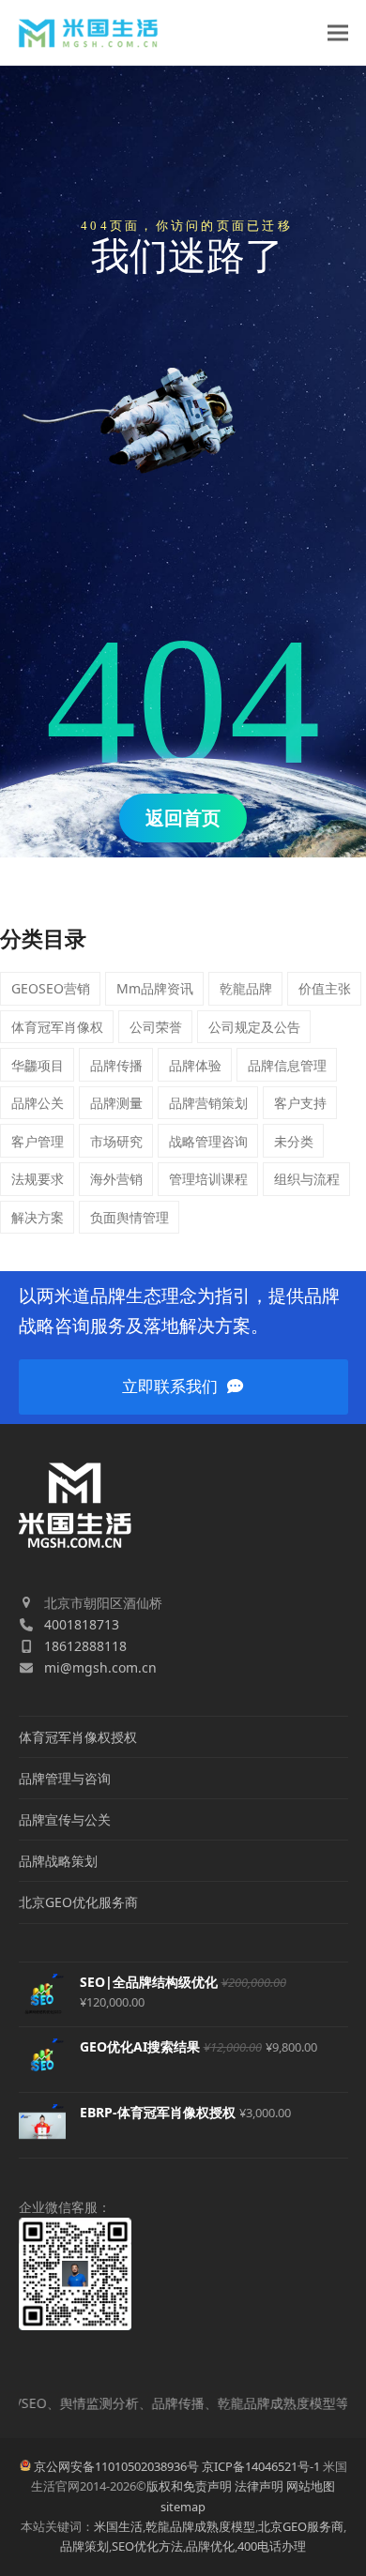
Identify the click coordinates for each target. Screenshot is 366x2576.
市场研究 (116, 1141)
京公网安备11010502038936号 (116, 2466)
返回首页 (183, 818)
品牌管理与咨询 (65, 1778)
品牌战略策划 (58, 1861)
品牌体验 (195, 1065)
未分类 (294, 1141)
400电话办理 (272, 2546)
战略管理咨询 (208, 1141)
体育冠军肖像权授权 (78, 1737)
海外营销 (116, 1179)
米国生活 (118, 2526)
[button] (338, 33)
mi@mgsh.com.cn (100, 1667)
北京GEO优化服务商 (78, 1902)
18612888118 (85, 1646)
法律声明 (259, 2486)
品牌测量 (116, 1103)
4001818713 (82, 1624)
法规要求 (38, 1179)
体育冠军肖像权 (57, 1027)
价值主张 (325, 988)
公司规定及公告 (254, 1027)
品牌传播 (116, 1065)
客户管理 (38, 1141)
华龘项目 (38, 1065)
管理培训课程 (208, 1179)
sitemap (183, 2507)
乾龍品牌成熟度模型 (200, 2526)
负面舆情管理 (130, 1217)
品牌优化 (210, 2546)
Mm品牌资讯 (155, 988)
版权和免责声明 (189, 2486)
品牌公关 (38, 1103)
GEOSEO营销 (51, 988)
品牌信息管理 (287, 1065)
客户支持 (300, 1103)
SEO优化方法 (147, 2546)
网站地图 (311, 2486)
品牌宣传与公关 (65, 1819)
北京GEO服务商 (301, 2526)
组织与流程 (307, 1179)
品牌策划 (84, 2546)
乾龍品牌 (246, 988)
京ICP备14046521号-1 (261, 2466)
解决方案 (38, 1217)
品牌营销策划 (208, 1103)
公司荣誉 (156, 1027)
